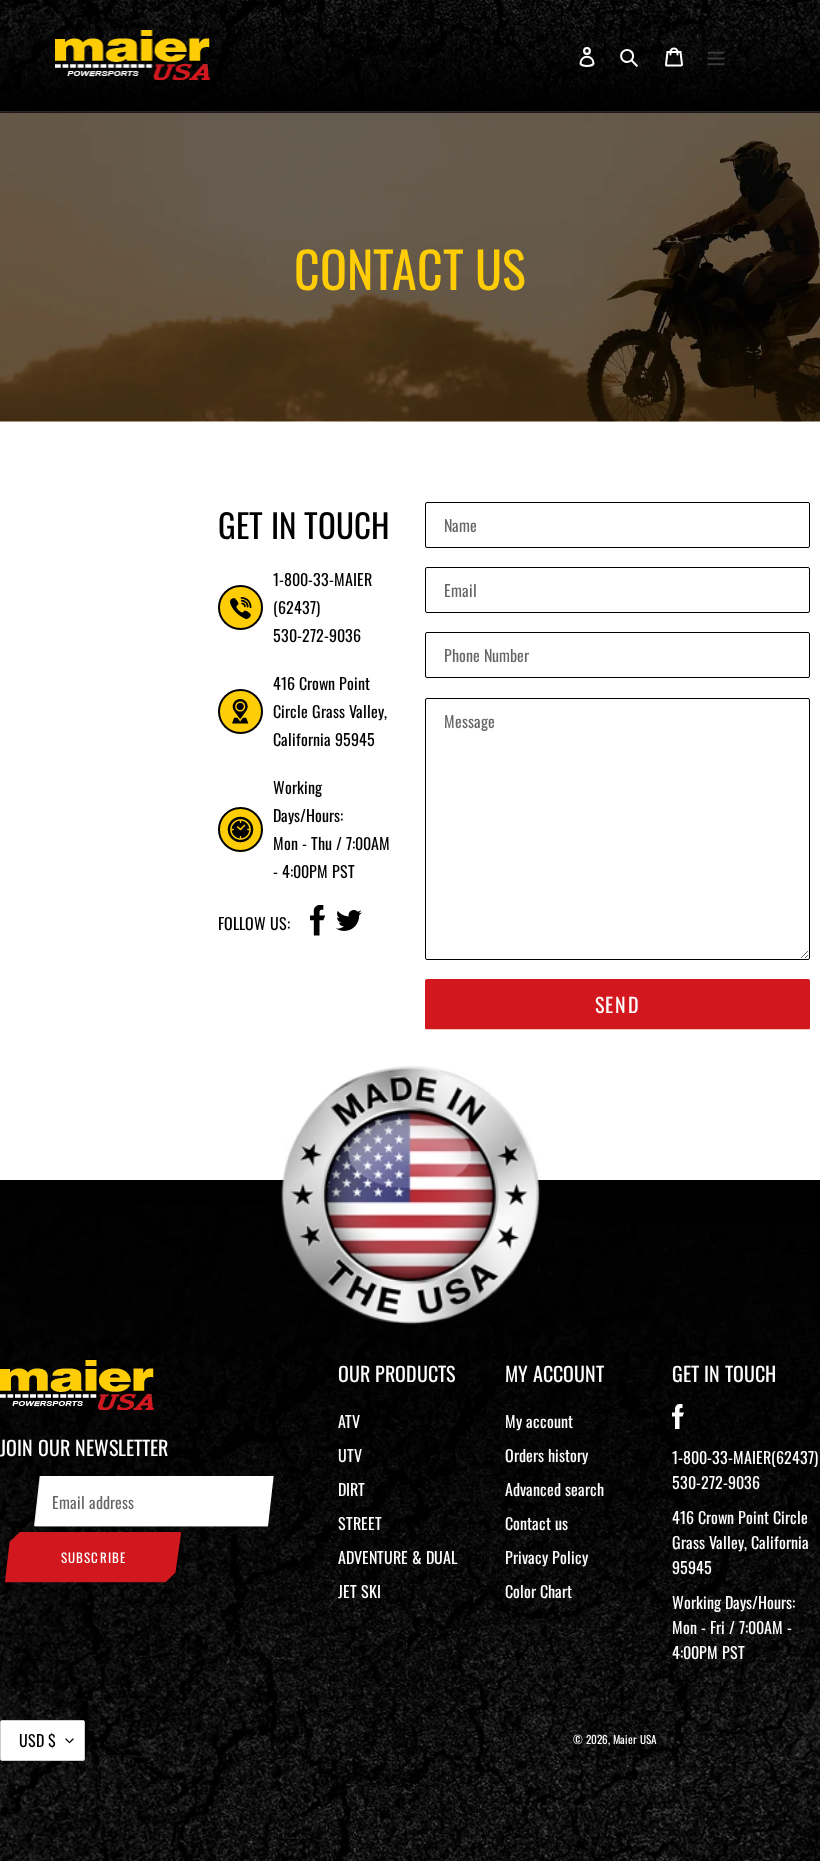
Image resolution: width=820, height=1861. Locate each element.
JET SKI (359, 1591)
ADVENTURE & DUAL (397, 1557)
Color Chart (538, 1591)
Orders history (546, 1455)
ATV (349, 1421)
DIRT (351, 1489)
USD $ (37, 1740)
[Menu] (716, 55)
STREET (360, 1523)
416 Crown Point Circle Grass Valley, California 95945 (740, 1542)
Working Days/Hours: (733, 1627)
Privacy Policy (546, 1557)
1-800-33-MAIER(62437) (745, 1457)
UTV (350, 1455)
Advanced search (554, 1489)
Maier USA (635, 1739)
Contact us (536, 1523)
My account (539, 1421)
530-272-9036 (317, 635)
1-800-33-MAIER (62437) (322, 593)
